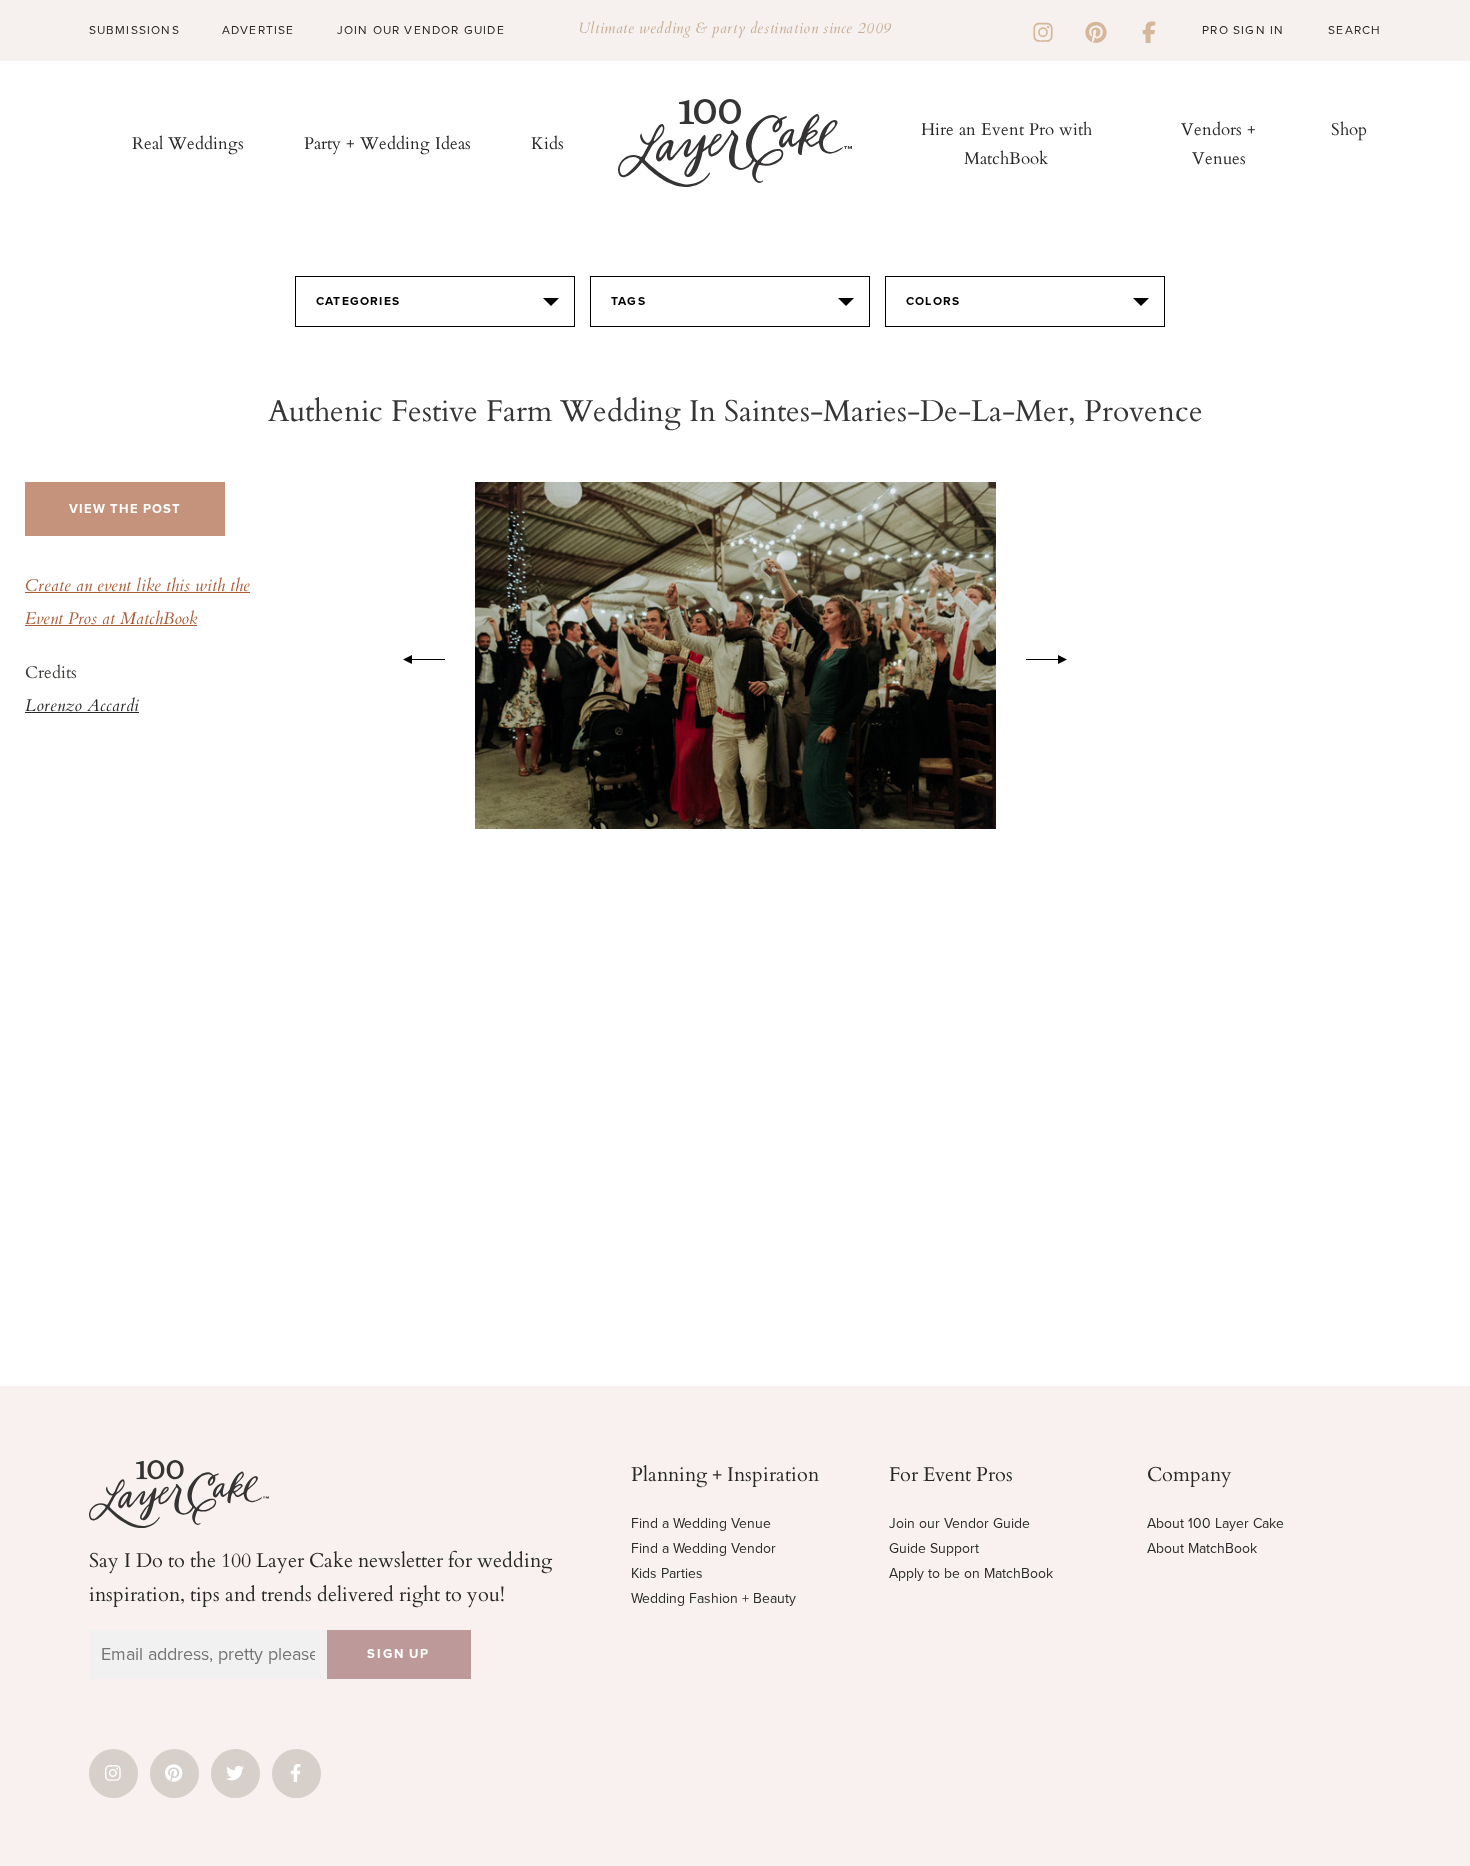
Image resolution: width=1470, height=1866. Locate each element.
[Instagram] (1043, 30)
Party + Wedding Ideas (387, 142)
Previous (414, 656)
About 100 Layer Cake (1215, 1523)
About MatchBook (1202, 1548)
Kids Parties (667, 1573)
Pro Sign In (1243, 30)
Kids (547, 142)
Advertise (258, 30)
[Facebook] (1149, 30)
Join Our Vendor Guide (421, 30)
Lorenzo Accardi (82, 707)
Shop (1349, 128)
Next (1057, 656)
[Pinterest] (1096, 30)
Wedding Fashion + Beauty (713, 1598)
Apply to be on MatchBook (971, 1573)
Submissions (134, 30)
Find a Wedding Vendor (703, 1548)
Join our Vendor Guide (959, 1523)
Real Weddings (188, 142)
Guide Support (934, 1548)
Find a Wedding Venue (701, 1523)
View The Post (125, 509)
